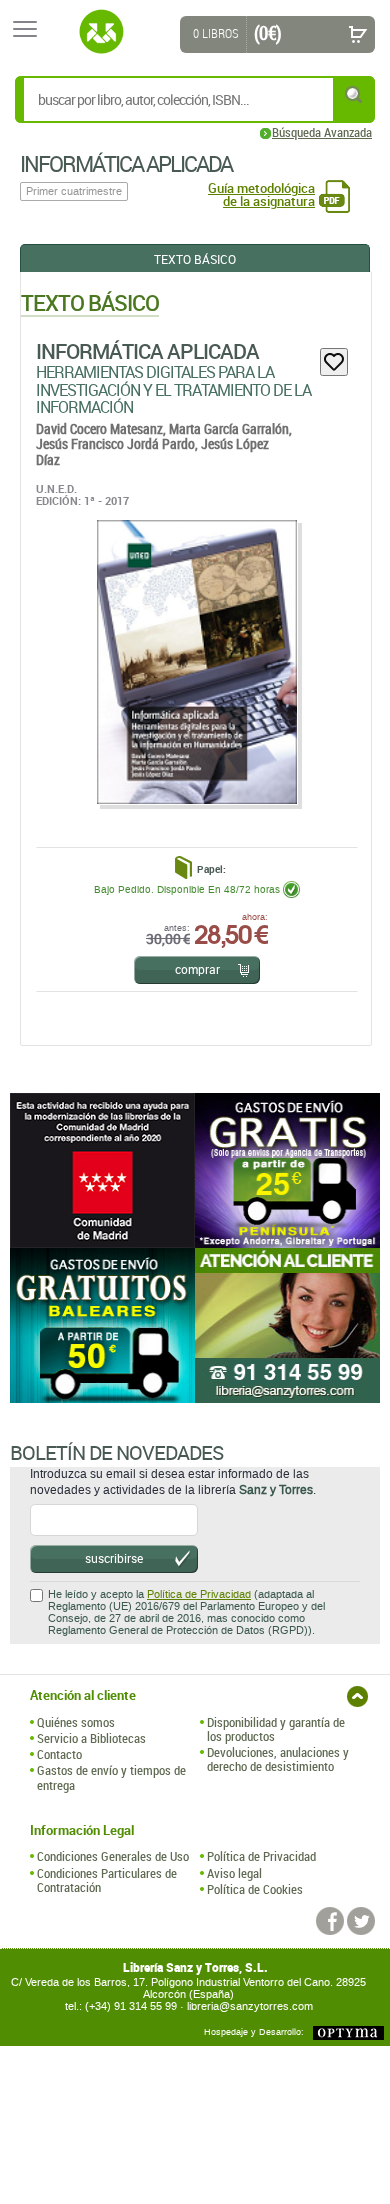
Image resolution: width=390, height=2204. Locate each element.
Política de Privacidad (199, 1594)
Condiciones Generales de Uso (113, 1856)
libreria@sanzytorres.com (250, 2006)
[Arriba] (357, 1696)
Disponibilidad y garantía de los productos (276, 1729)
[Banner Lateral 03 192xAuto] (287, 1325)
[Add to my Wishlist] (334, 362)
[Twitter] (361, 1921)
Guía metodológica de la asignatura (261, 195)
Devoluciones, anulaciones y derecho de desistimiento (278, 1759)
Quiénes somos (76, 1722)
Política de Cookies (255, 1889)
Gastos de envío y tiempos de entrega (111, 1777)
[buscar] (355, 94)
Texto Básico (195, 259)
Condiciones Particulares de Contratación (107, 1880)
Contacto (59, 1754)
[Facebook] (330, 1921)
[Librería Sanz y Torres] (101, 32)
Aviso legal (234, 1873)
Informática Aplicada (147, 351)
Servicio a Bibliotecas (91, 1738)
